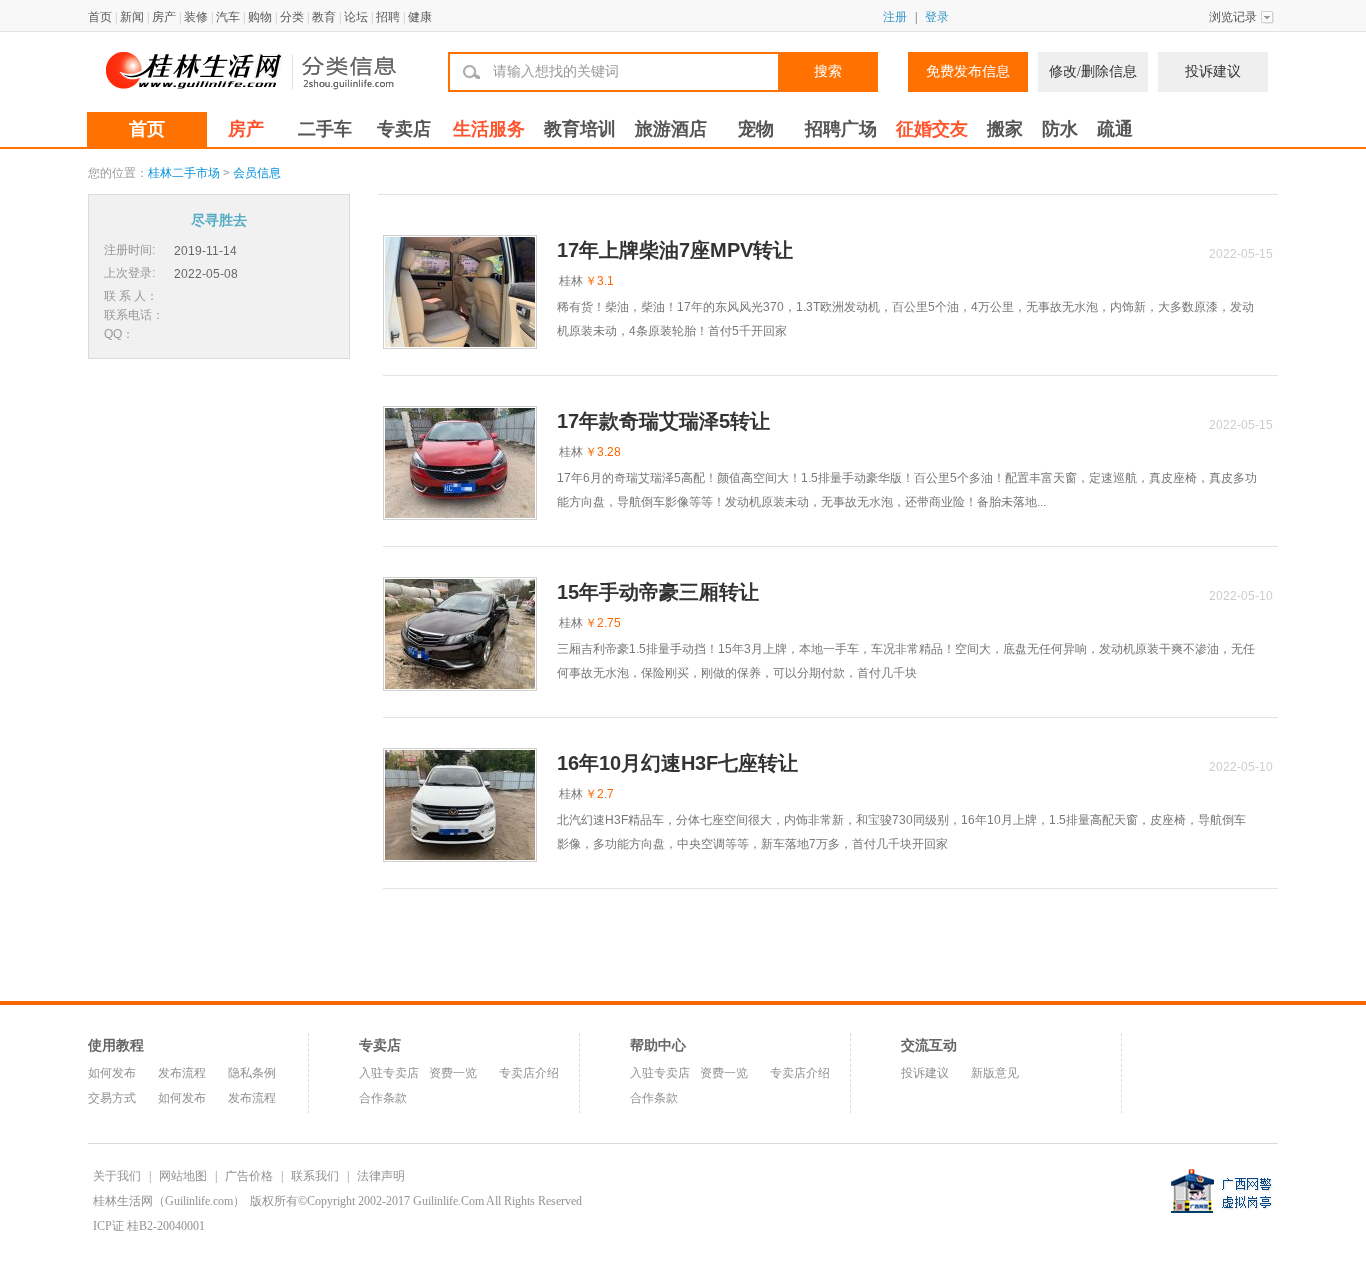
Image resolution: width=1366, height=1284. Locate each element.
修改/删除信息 (1093, 71)
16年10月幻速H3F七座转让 (677, 763)
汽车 (228, 17)
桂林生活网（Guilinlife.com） (169, 1201)
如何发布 (112, 1073)
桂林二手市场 (184, 173)
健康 (420, 17)
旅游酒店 (671, 129)
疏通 (1115, 129)
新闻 (132, 17)
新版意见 (995, 1073)
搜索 (828, 71)
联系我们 (315, 1176)
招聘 (388, 17)
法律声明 (381, 1176)
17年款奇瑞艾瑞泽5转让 (663, 421)
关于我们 (117, 1176)
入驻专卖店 (389, 1073)
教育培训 (580, 129)
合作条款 (383, 1098)
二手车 (325, 129)
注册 (895, 17)
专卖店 (404, 129)
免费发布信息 (968, 71)
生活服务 (489, 129)
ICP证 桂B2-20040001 (149, 1226)
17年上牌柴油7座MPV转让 (675, 250)
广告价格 (249, 1176)
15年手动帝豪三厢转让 (658, 592)
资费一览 (453, 1073)
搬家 (1005, 129)
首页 (100, 17)
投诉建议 (1213, 71)
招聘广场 (841, 129)
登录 (937, 17)
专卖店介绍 (529, 1073)
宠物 (756, 129)
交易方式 (112, 1098)
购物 (260, 17)
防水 (1060, 129)
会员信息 (257, 173)
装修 (196, 17)
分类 (292, 17)
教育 (324, 17)
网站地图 (183, 1176)
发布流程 (182, 1073)
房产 (164, 17)
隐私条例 (252, 1073)
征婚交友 (932, 129)
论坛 (356, 17)
